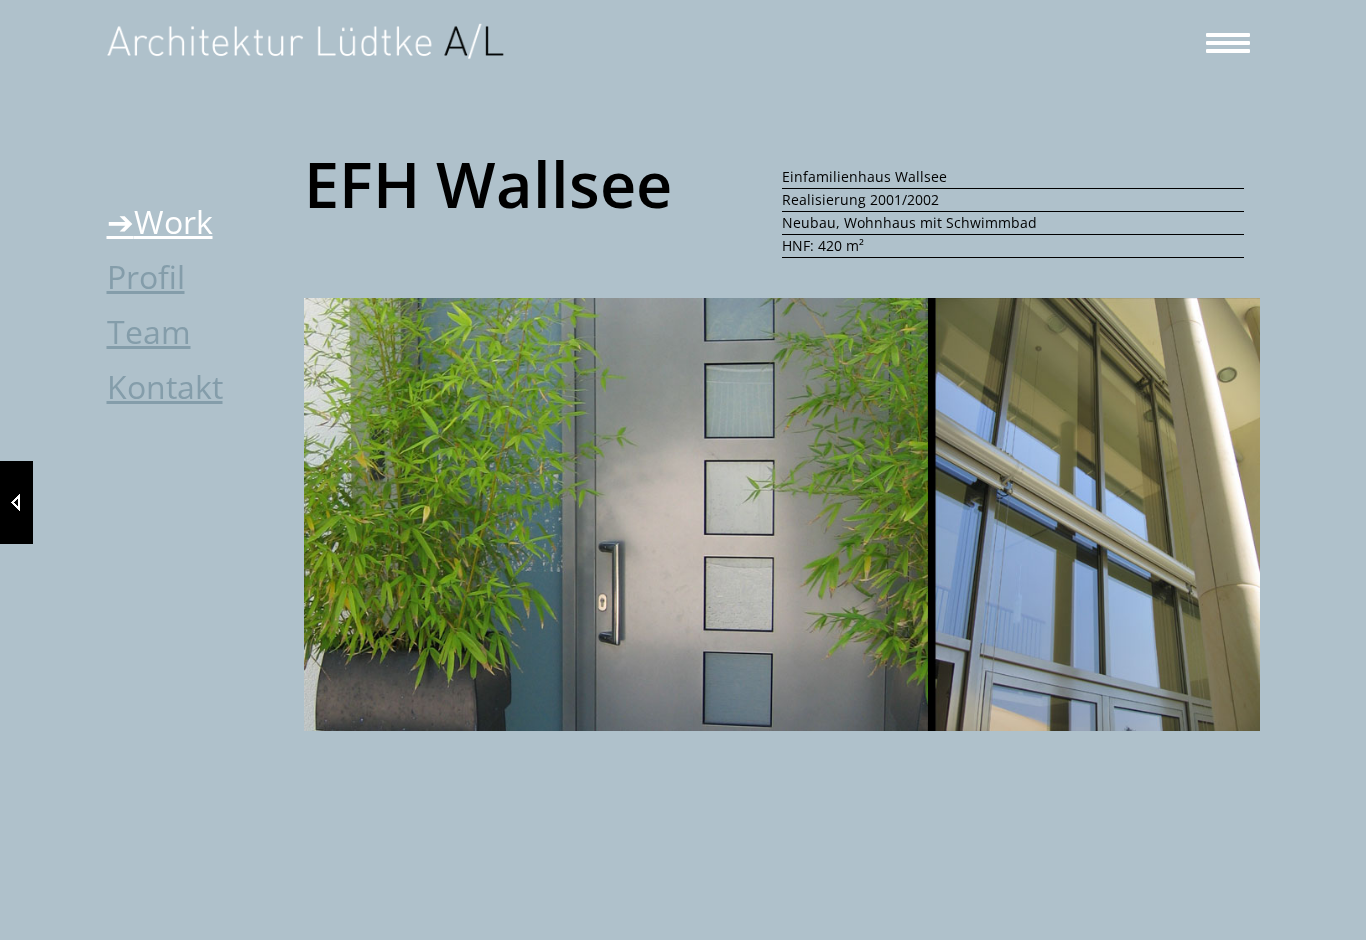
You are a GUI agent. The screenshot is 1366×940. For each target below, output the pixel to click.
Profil (146, 276)
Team (149, 331)
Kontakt (165, 386)
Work (173, 221)
